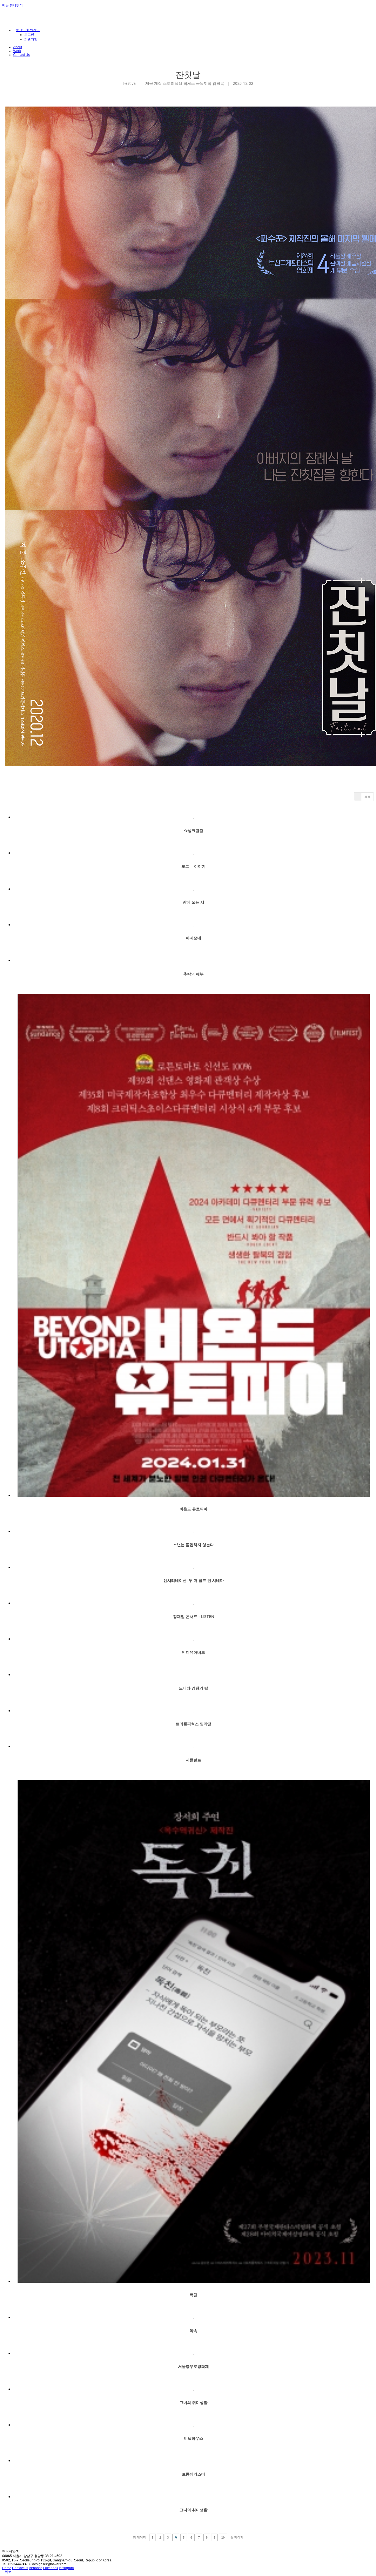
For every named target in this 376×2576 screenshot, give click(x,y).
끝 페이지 (237, 2537)
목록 (367, 797)
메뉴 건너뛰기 (13, 6)
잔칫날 (188, 74)
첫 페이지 (139, 2537)
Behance (36, 2568)
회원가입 (31, 39)
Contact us (20, 2568)
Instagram (66, 2568)
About (18, 47)
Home (7, 2568)
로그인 (29, 35)
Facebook (51, 2568)
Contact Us (21, 55)
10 (223, 2537)
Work (17, 51)
